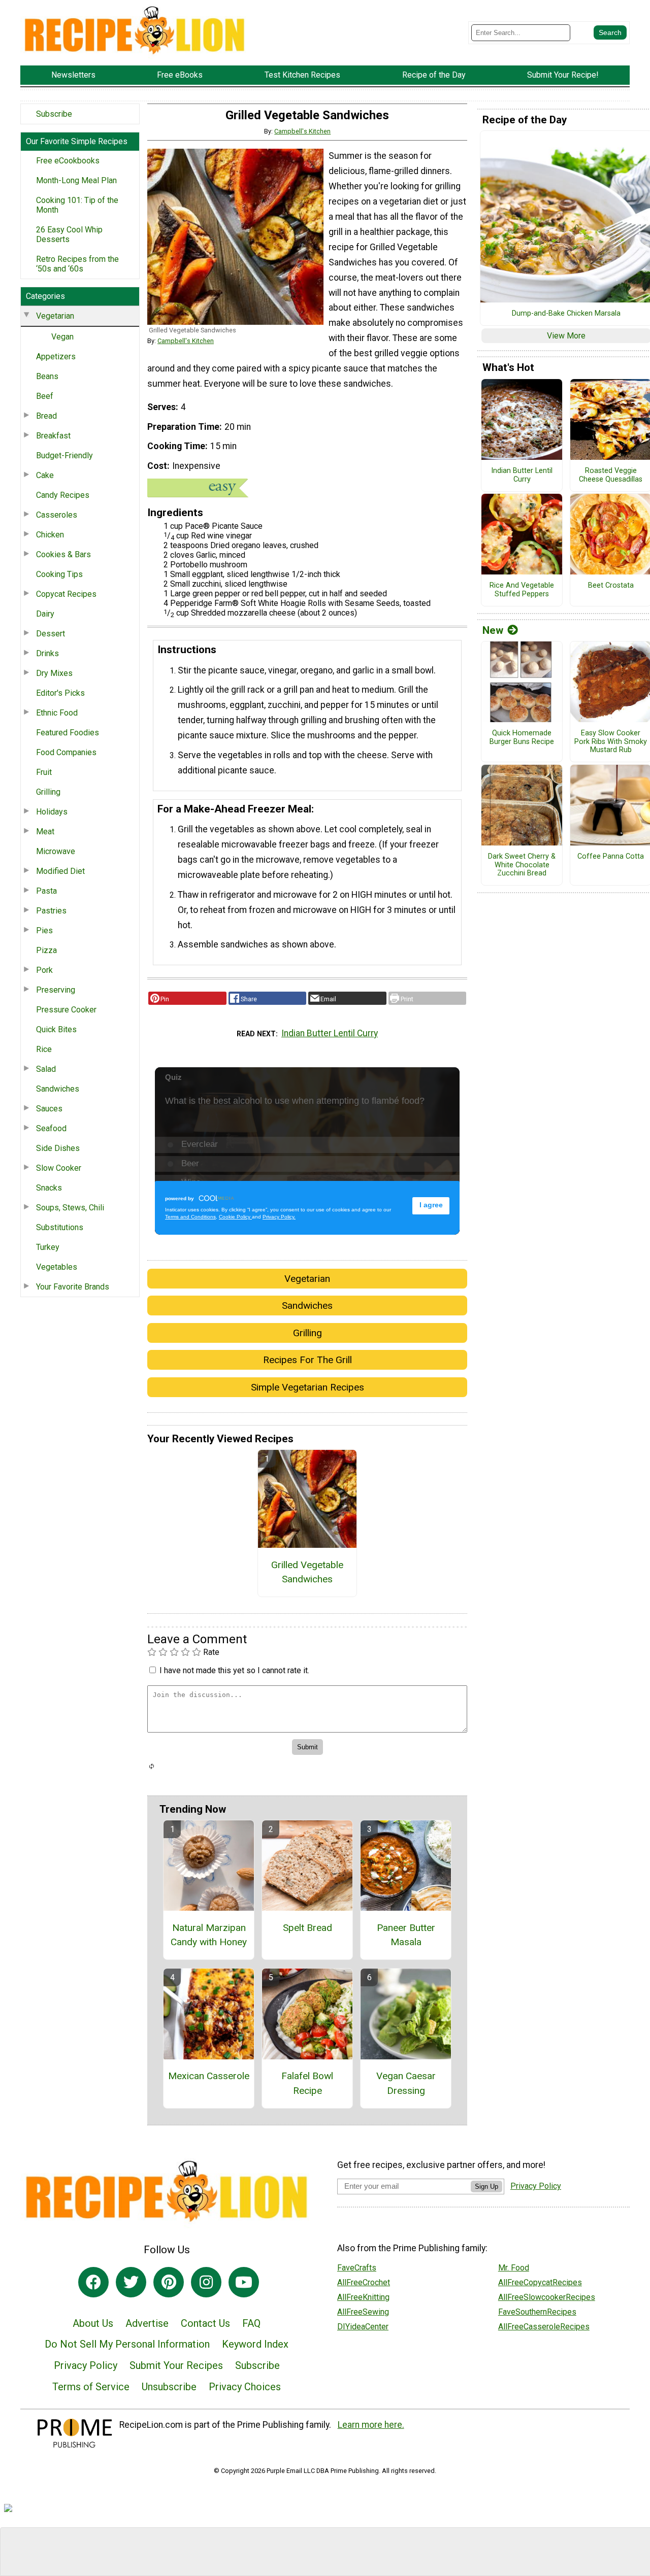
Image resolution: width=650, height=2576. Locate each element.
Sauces (49, 1109)
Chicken (50, 535)
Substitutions (60, 1227)
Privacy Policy (86, 2365)
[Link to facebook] (93, 2282)
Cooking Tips (59, 574)
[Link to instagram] (206, 2282)
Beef (45, 396)
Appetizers (56, 357)
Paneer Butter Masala (406, 1935)
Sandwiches (58, 1089)
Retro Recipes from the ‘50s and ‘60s (77, 264)
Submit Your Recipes (176, 2365)
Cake (45, 475)
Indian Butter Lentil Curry (330, 1033)
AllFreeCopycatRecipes (540, 2282)
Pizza (46, 950)
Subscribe (54, 114)
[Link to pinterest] (169, 2282)
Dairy (45, 614)
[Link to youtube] (244, 2282)
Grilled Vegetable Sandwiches (307, 1572)
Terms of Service (91, 2387)
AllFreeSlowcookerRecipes (547, 2297)
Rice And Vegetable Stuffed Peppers (522, 590)
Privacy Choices (245, 2387)
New (493, 630)
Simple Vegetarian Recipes (307, 1387)
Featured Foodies (68, 733)
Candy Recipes (63, 495)
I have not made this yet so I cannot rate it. (234, 1670)
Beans (47, 376)
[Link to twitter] (131, 2282)
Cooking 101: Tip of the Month (77, 205)
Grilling (48, 792)
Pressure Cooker (66, 1010)
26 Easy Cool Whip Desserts (69, 234)
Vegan (62, 337)
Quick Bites (56, 1029)
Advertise (147, 2323)
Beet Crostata (611, 586)
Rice (44, 1049)
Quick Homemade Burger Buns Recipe (522, 738)
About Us (93, 2323)
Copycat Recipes (66, 594)
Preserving (56, 990)
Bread (46, 416)
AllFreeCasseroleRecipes (544, 2327)
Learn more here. (371, 2425)
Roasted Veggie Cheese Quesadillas (611, 475)
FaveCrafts (357, 2268)
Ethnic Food (57, 713)
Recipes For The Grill (307, 1360)
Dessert (51, 634)
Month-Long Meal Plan (76, 180)
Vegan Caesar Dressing (406, 2083)
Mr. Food (514, 2268)
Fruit (44, 772)
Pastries (51, 911)
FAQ (251, 2323)
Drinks (47, 653)
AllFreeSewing (363, 2312)
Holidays (52, 812)
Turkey (48, 1247)
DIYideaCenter (363, 2327)
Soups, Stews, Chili (70, 1208)
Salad (46, 1069)
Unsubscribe (169, 2387)
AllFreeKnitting (363, 2297)
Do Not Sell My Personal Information (127, 2344)
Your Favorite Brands (73, 1287)
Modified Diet (60, 871)
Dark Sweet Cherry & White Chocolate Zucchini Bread (522, 865)
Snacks (49, 1188)
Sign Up (486, 2187)
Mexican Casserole (209, 2076)
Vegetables (57, 1267)
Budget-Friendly (64, 455)
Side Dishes (58, 1148)
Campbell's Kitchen (302, 131)
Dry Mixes (54, 673)
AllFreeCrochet (364, 2282)
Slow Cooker (59, 1168)
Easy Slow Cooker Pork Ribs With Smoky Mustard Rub (611, 742)
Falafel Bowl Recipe (307, 2083)
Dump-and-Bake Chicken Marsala (566, 314)
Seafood (51, 1128)
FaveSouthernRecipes (537, 2312)
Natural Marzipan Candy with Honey (209, 1935)
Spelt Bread (307, 1928)
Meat (45, 832)
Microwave (56, 851)
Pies (44, 930)
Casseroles (57, 515)
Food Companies (66, 752)
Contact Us (205, 2323)
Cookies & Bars (63, 554)
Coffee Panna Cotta (611, 857)
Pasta (46, 891)
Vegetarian (55, 316)
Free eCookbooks (68, 161)
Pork (44, 970)
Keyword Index (255, 2344)
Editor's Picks (60, 693)
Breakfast (53, 436)
